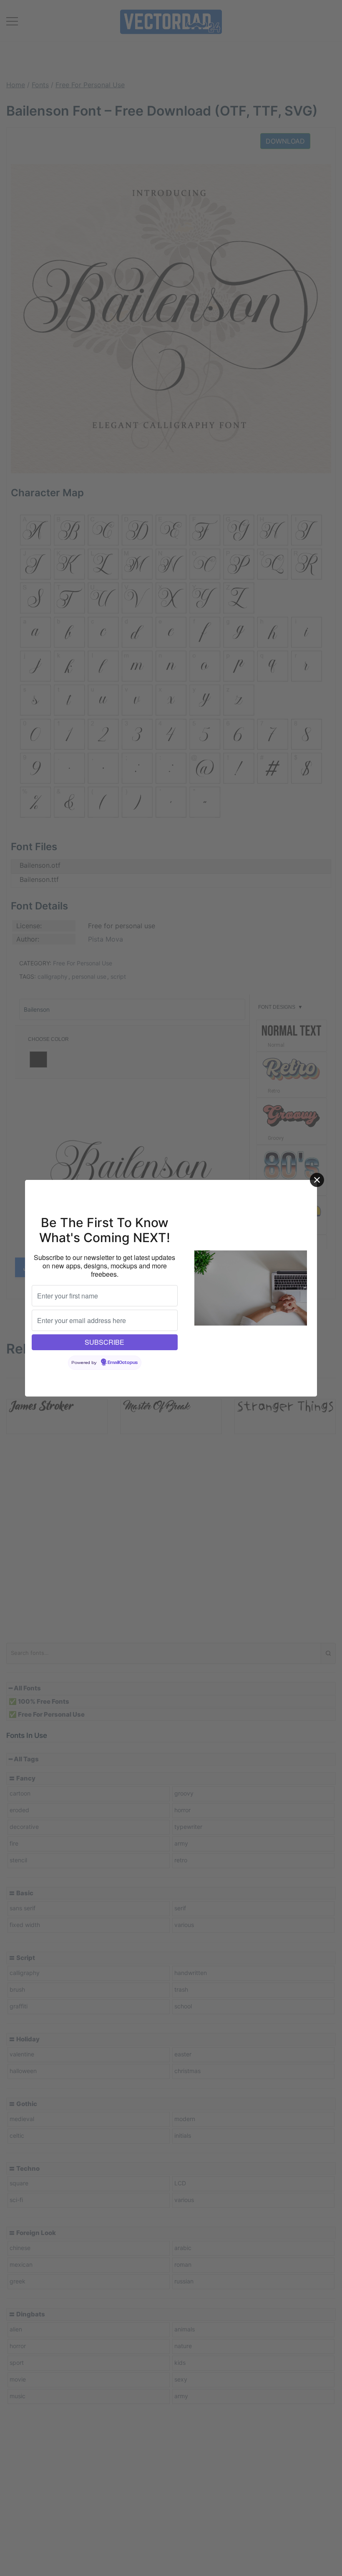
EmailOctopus (123, 1363)
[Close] (317, 1180)
